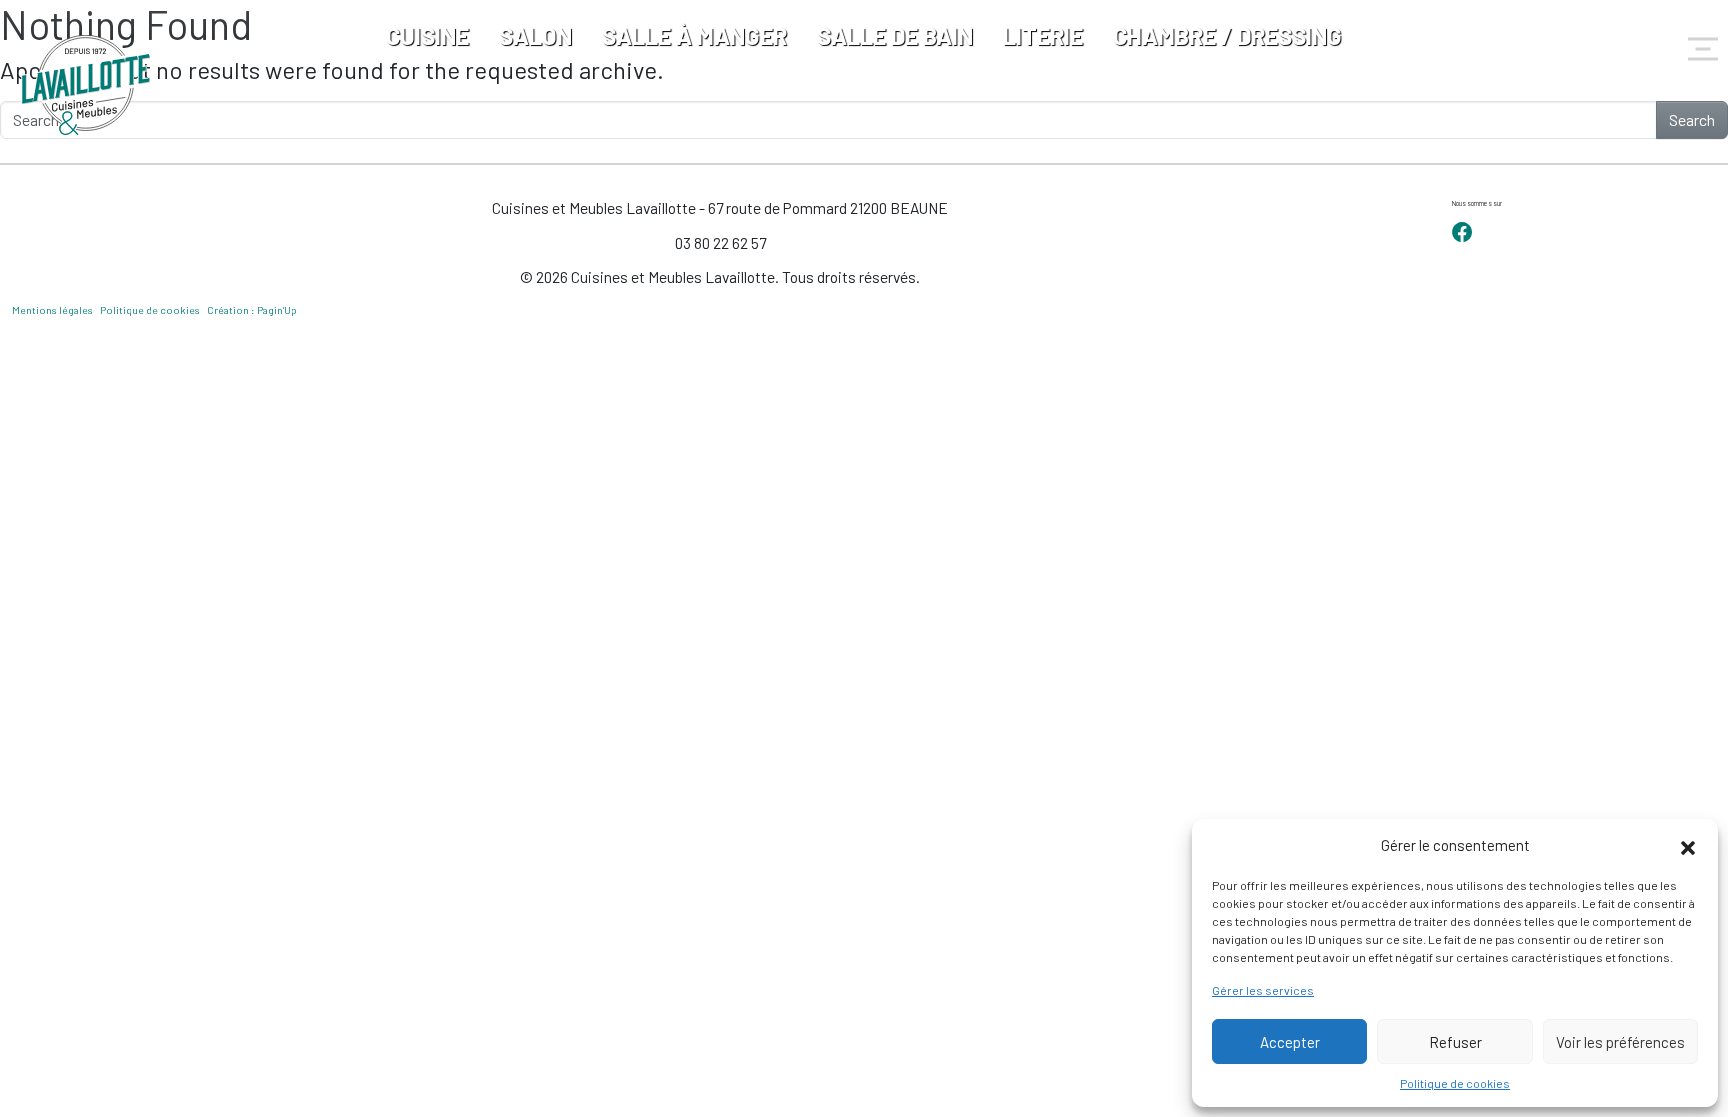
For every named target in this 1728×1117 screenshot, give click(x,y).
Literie (1043, 35)
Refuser (1455, 1042)
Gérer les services (1263, 990)
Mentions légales (52, 310)
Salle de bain (895, 35)
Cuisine (427, 35)
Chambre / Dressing (1227, 35)
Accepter (1290, 1042)
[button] (1688, 845)
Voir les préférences (1620, 1042)
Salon (535, 35)
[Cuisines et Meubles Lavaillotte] (87, 85)
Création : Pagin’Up (252, 310)
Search (1692, 119)
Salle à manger (694, 35)
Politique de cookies (1455, 1083)
